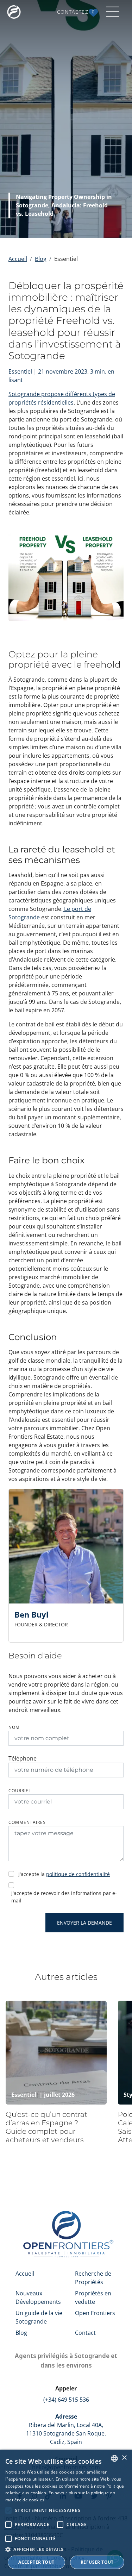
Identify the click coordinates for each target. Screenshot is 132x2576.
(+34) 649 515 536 (66, 2400)
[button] (66, 2549)
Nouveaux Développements (38, 2297)
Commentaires (27, 1822)
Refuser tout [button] (97, 2562)
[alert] (66, 2513)
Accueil (18, 259)
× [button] (124, 2458)
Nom (14, 1727)
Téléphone (23, 1758)
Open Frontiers (95, 2313)
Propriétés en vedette (93, 2297)
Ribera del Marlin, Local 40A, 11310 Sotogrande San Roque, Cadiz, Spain (66, 2429)
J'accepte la (64, 1874)
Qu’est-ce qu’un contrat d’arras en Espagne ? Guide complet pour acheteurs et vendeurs (46, 2127)
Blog (41, 259)
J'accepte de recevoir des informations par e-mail (64, 1897)
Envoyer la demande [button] (84, 1923)
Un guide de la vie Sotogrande (39, 2317)
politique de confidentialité (78, 1874)
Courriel (20, 1791)
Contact (85, 2333)
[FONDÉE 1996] (15, 12)
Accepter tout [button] (36, 2562)
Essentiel (24, 2095)
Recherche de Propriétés (93, 2278)
